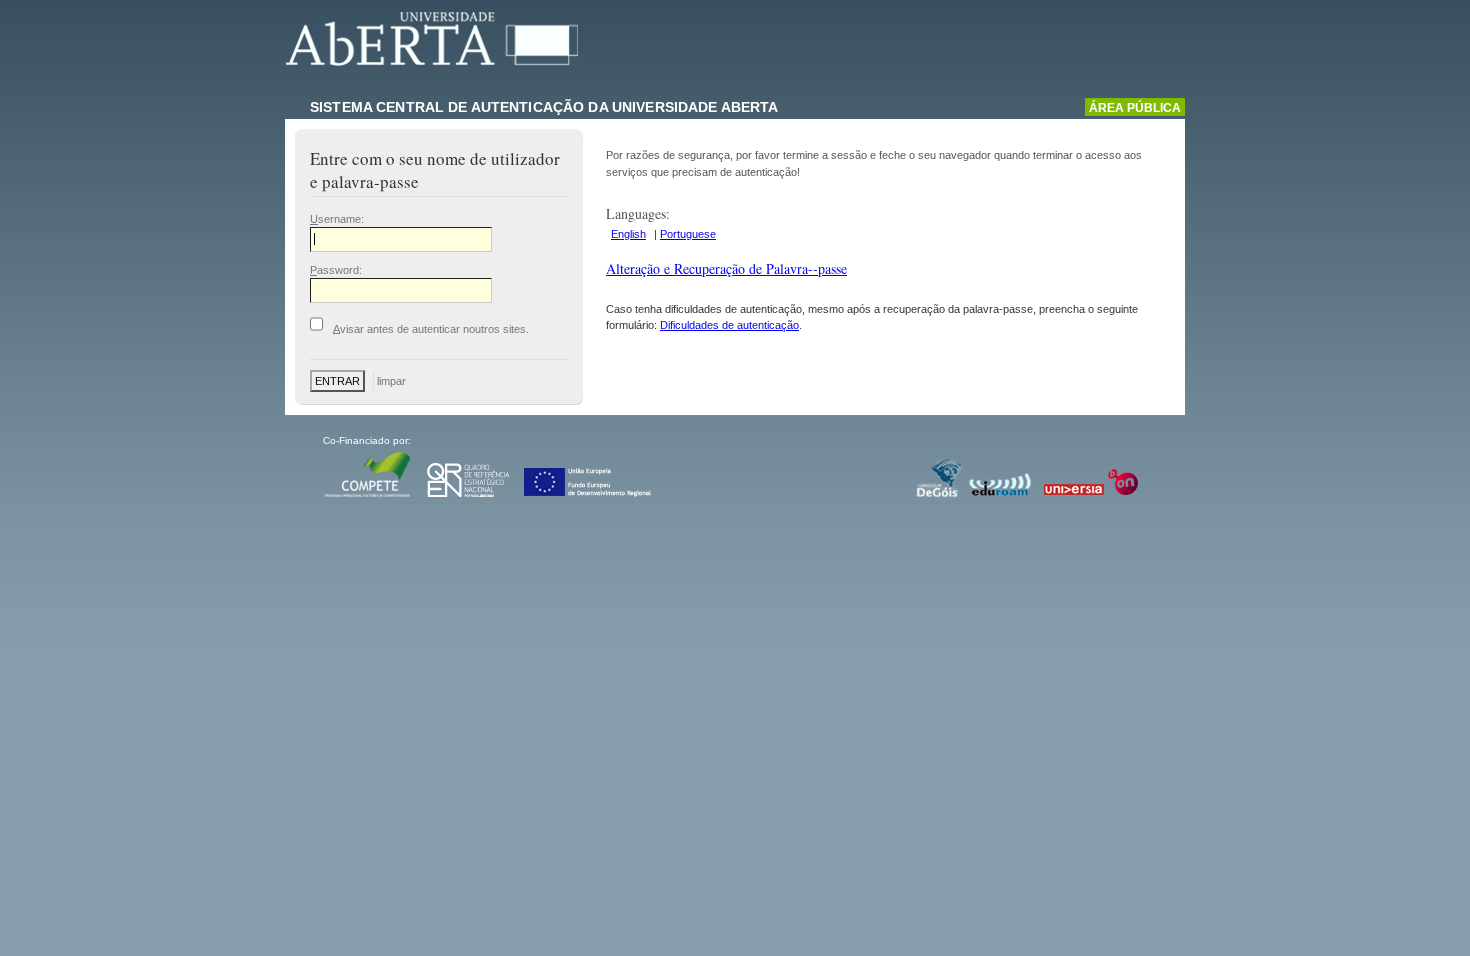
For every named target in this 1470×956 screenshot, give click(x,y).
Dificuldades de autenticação (729, 325)
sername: (337, 219)
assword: (336, 270)
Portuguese (688, 234)
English (628, 234)
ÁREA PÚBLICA (1135, 108)
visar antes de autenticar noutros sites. (431, 328)
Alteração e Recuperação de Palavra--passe (726, 268)
